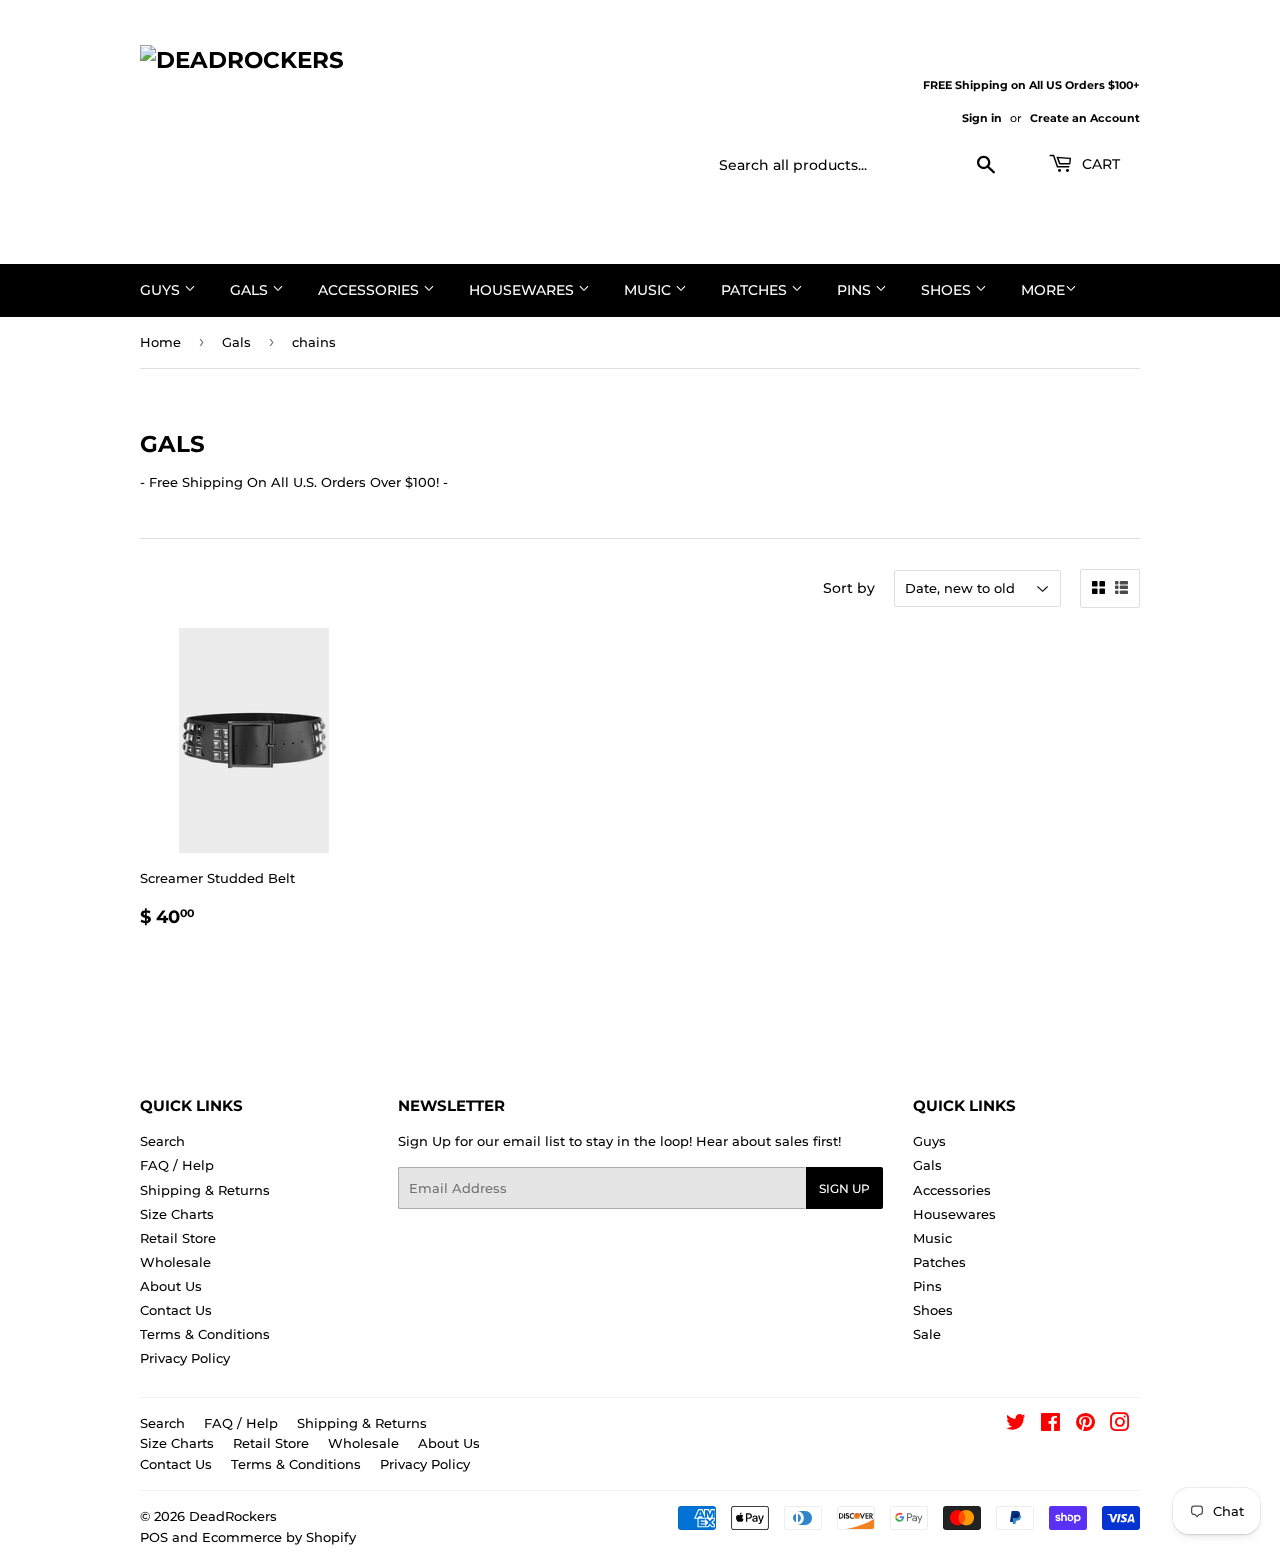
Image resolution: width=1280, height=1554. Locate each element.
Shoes (948, 290)
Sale (927, 1334)
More (1043, 290)
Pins (856, 290)
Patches (756, 290)
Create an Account (1085, 118)
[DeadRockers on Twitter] (1016, 1425)
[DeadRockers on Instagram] (1120, 1425)
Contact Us (176, 1310)
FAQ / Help (177, 1165)
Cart (1099, 164)
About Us (171, 1286)
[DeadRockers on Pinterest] (1085, 1425)
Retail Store (178, 1238)
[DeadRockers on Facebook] (1050, 1425)
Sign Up (844, 1188)
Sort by (849, 588)
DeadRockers (233, 1516)
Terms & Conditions (205, 1334)
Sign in (982, 118)
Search (162, 1141)
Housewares (523, 290)
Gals (251, 290)
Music (649, 290)
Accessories (370, 290)
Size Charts (177, 1214)
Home (160, 342)
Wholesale (175, 1262)
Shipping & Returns (205, 1190)
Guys (162, 290)
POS (154, 1537)
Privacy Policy (185, 1358)
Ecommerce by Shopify (279, 1537)
